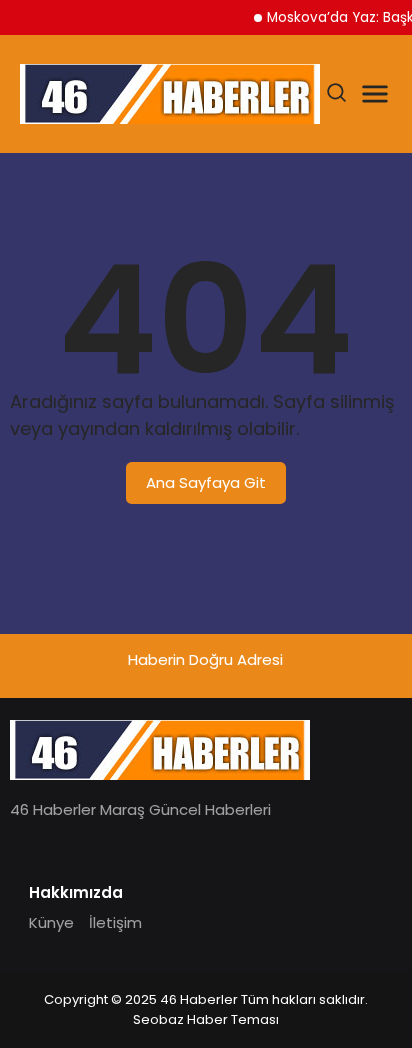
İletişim (115, 922)
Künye (51, 922)
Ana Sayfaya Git (206, 482)
